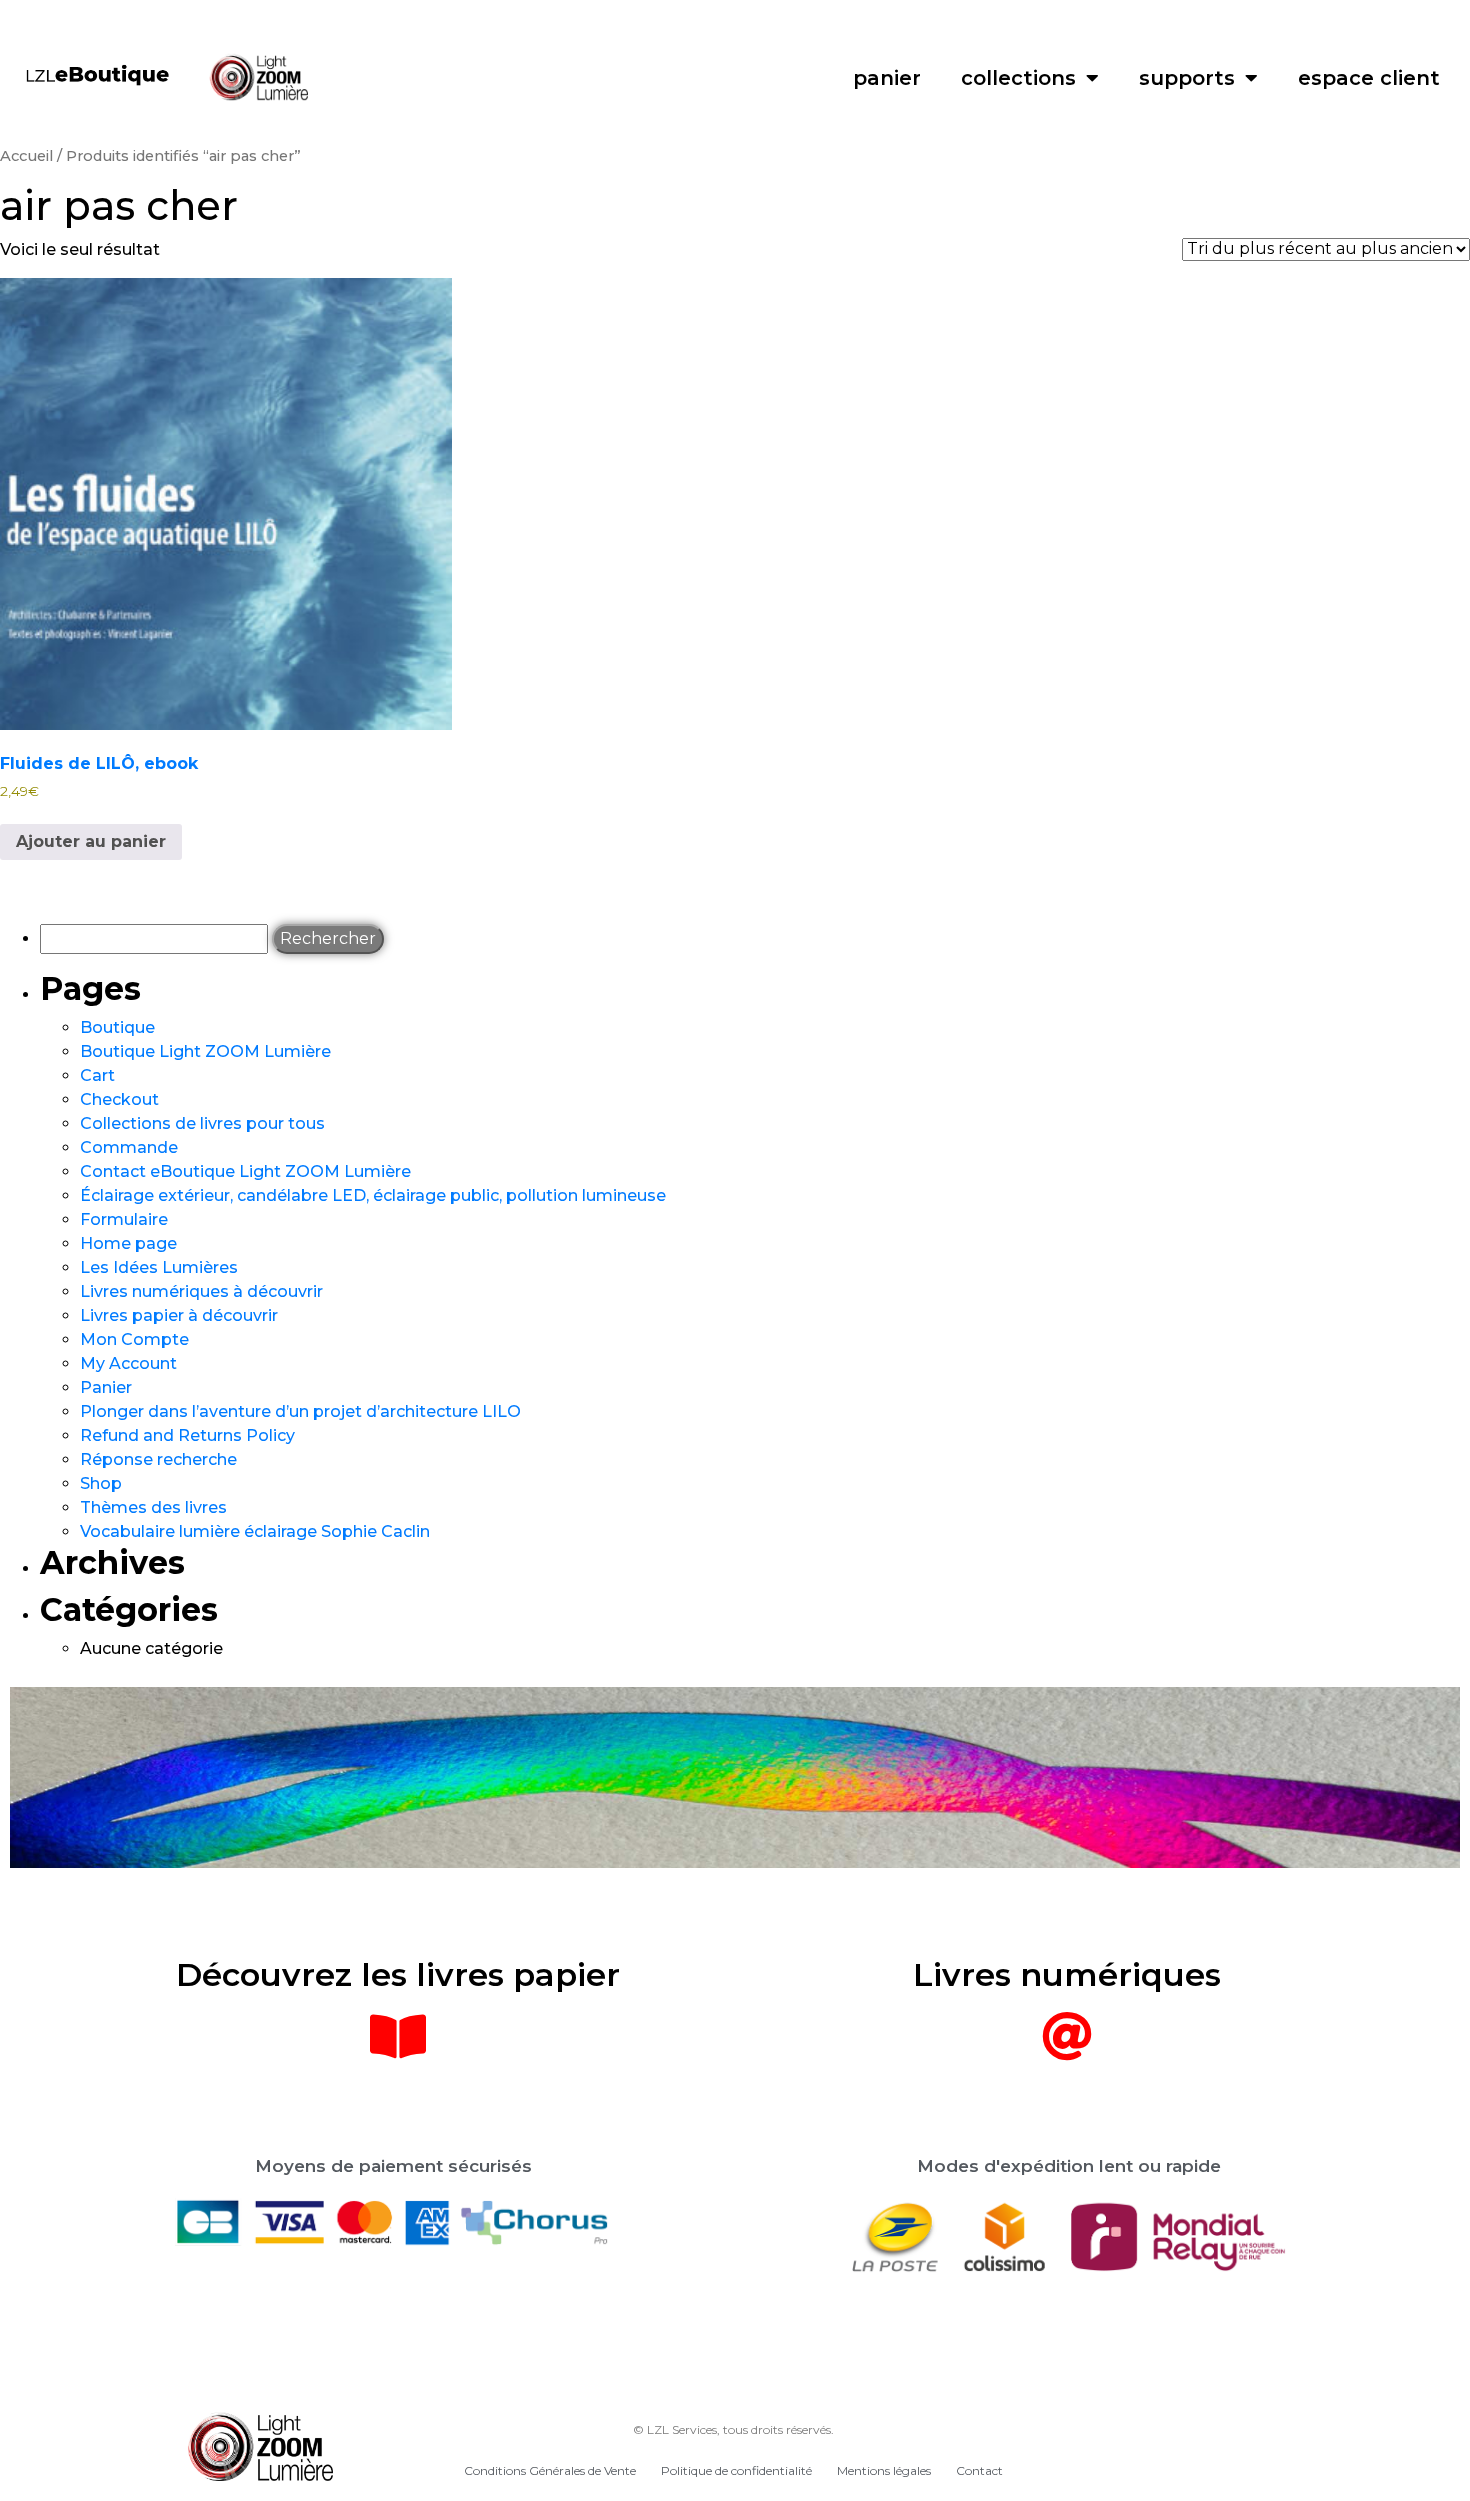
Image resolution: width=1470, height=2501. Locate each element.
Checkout (119, 1099)
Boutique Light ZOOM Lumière (205, 1051)
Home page (128, 1243)
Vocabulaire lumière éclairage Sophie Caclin (255, 1531)
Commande (129, 1147)
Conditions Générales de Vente (550, 2470)
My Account (128, 1363)
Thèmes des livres (153, 1507)
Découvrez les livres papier (398, 1974)
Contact (979, 2470)
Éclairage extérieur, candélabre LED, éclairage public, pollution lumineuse (373, 1195)
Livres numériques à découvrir (201, 1291)
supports (1187, 78)
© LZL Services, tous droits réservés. (733, 2429)
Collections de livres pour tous (202, 1123)
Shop (101, 1483)
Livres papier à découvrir (179, 1315)
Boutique (117, 1027)
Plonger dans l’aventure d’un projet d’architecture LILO (300, 1411)
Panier (106, 1387)
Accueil (26, 156)
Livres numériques (1067, 1974)
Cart (97, 1075)
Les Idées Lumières (159, 1267)
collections (1018, 78)
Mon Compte (134, 1339)
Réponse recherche (158, 1459)
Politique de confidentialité (736, 2470)
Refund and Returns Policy (187, 1435)
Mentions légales (884, 2470)
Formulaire (124, 1219)
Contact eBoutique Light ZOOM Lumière (245, 1171)
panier (887, 78)
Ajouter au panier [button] (91, 841)
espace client (1369, 78)
